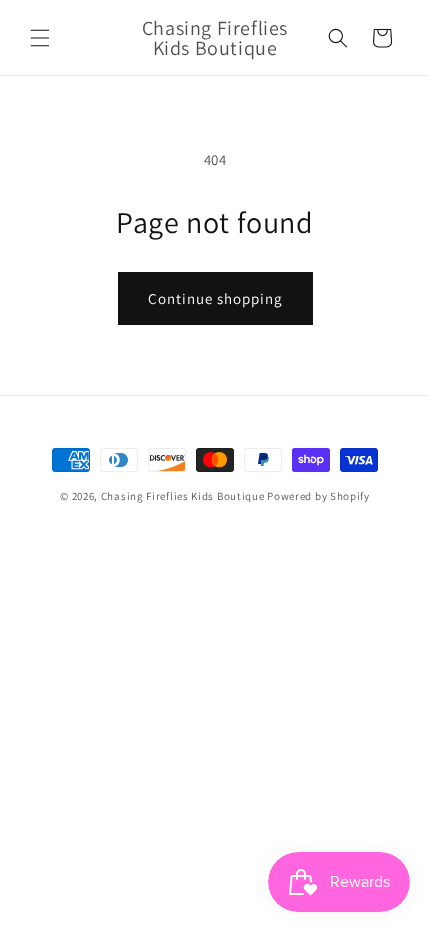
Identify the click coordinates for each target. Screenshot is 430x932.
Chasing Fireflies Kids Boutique (183, 496)
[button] (40, 38)
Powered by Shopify (318, 496)
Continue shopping (215, 298)
